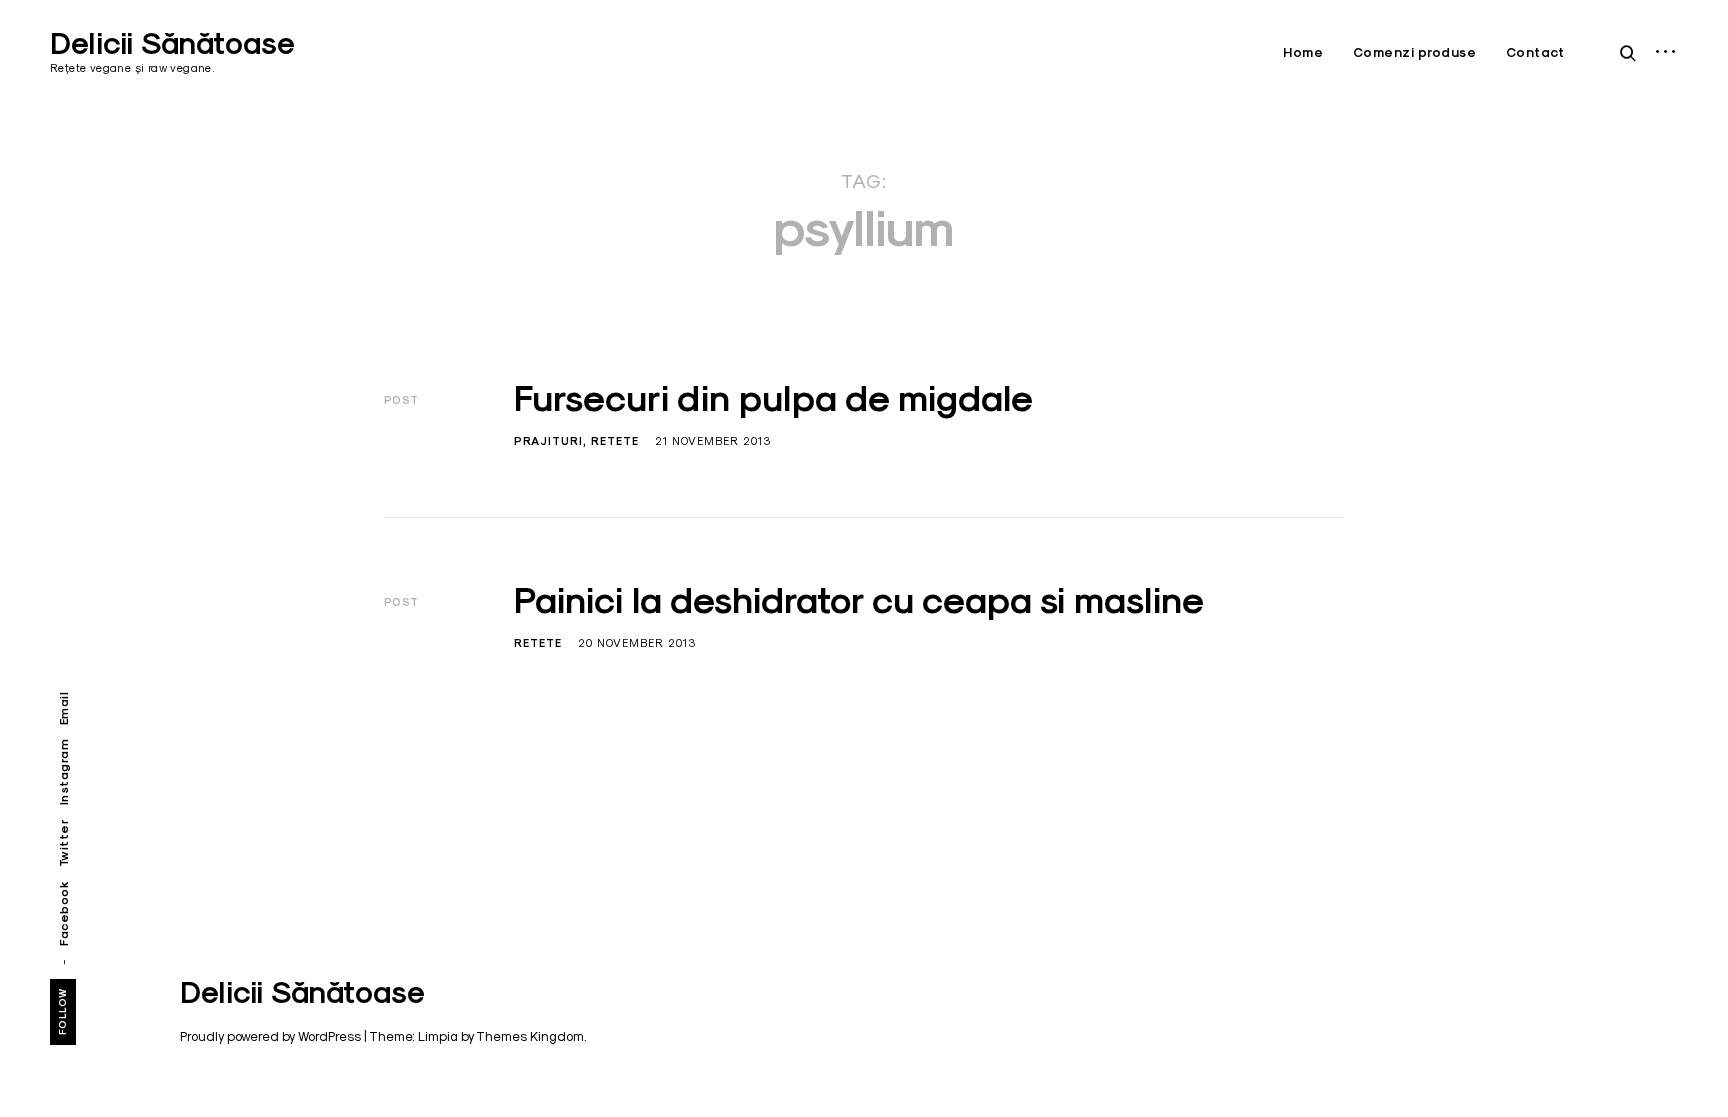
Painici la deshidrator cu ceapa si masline (859, 600)
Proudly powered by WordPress (270, 1036)
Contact (1535, 52)
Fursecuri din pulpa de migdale (773, 398)
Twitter (63, 843)
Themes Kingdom (530, 1036)
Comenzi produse (1415, 52)
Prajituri (548, 441)
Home (1303, 52)
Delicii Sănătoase (172, 43)
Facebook (63, 913)
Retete (615, 441)
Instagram (63, 772)
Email (63, 709)
